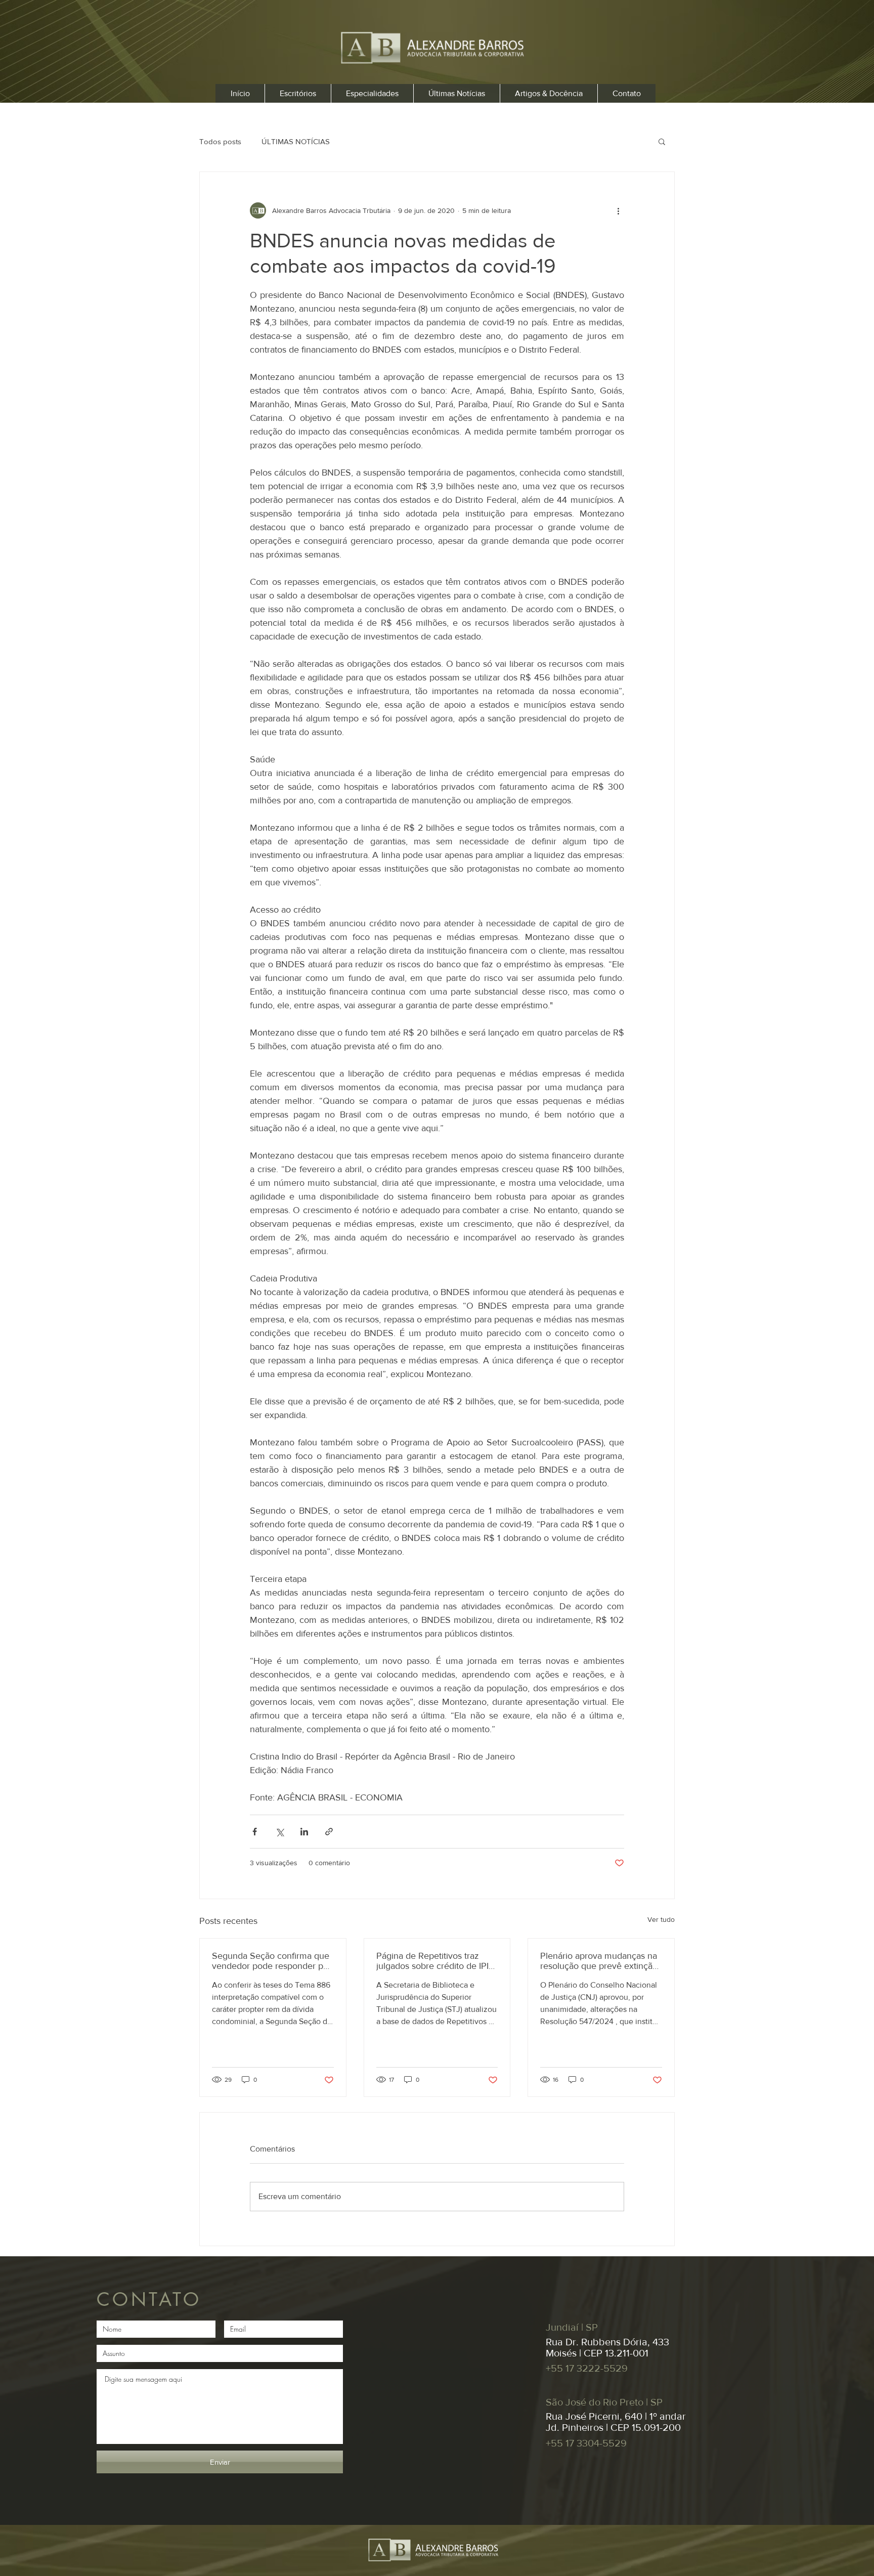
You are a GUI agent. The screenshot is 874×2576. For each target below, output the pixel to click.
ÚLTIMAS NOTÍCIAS (296, 141)
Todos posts (220, 141)
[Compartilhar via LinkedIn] (304, 1832)
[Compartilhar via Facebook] (255, 1832)
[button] (662, 141)
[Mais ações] (618, 210)
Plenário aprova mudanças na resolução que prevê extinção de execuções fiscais (599, 1961)
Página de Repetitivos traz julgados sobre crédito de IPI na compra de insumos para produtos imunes (432, 1961)
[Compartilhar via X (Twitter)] (279, 1832)
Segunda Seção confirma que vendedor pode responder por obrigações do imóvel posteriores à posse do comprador (272, 1961)
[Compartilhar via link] (329, 1832)
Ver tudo (661, 1919)
